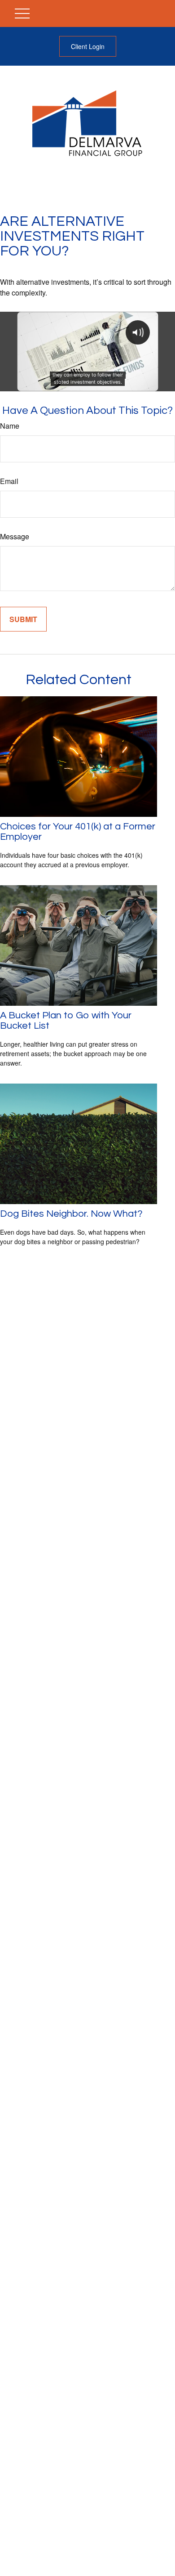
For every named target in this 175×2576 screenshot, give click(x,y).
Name (10, 426)
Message (15, 536)
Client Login (88, 46)
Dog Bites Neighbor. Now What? (71, 1214)
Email (9, 481)
